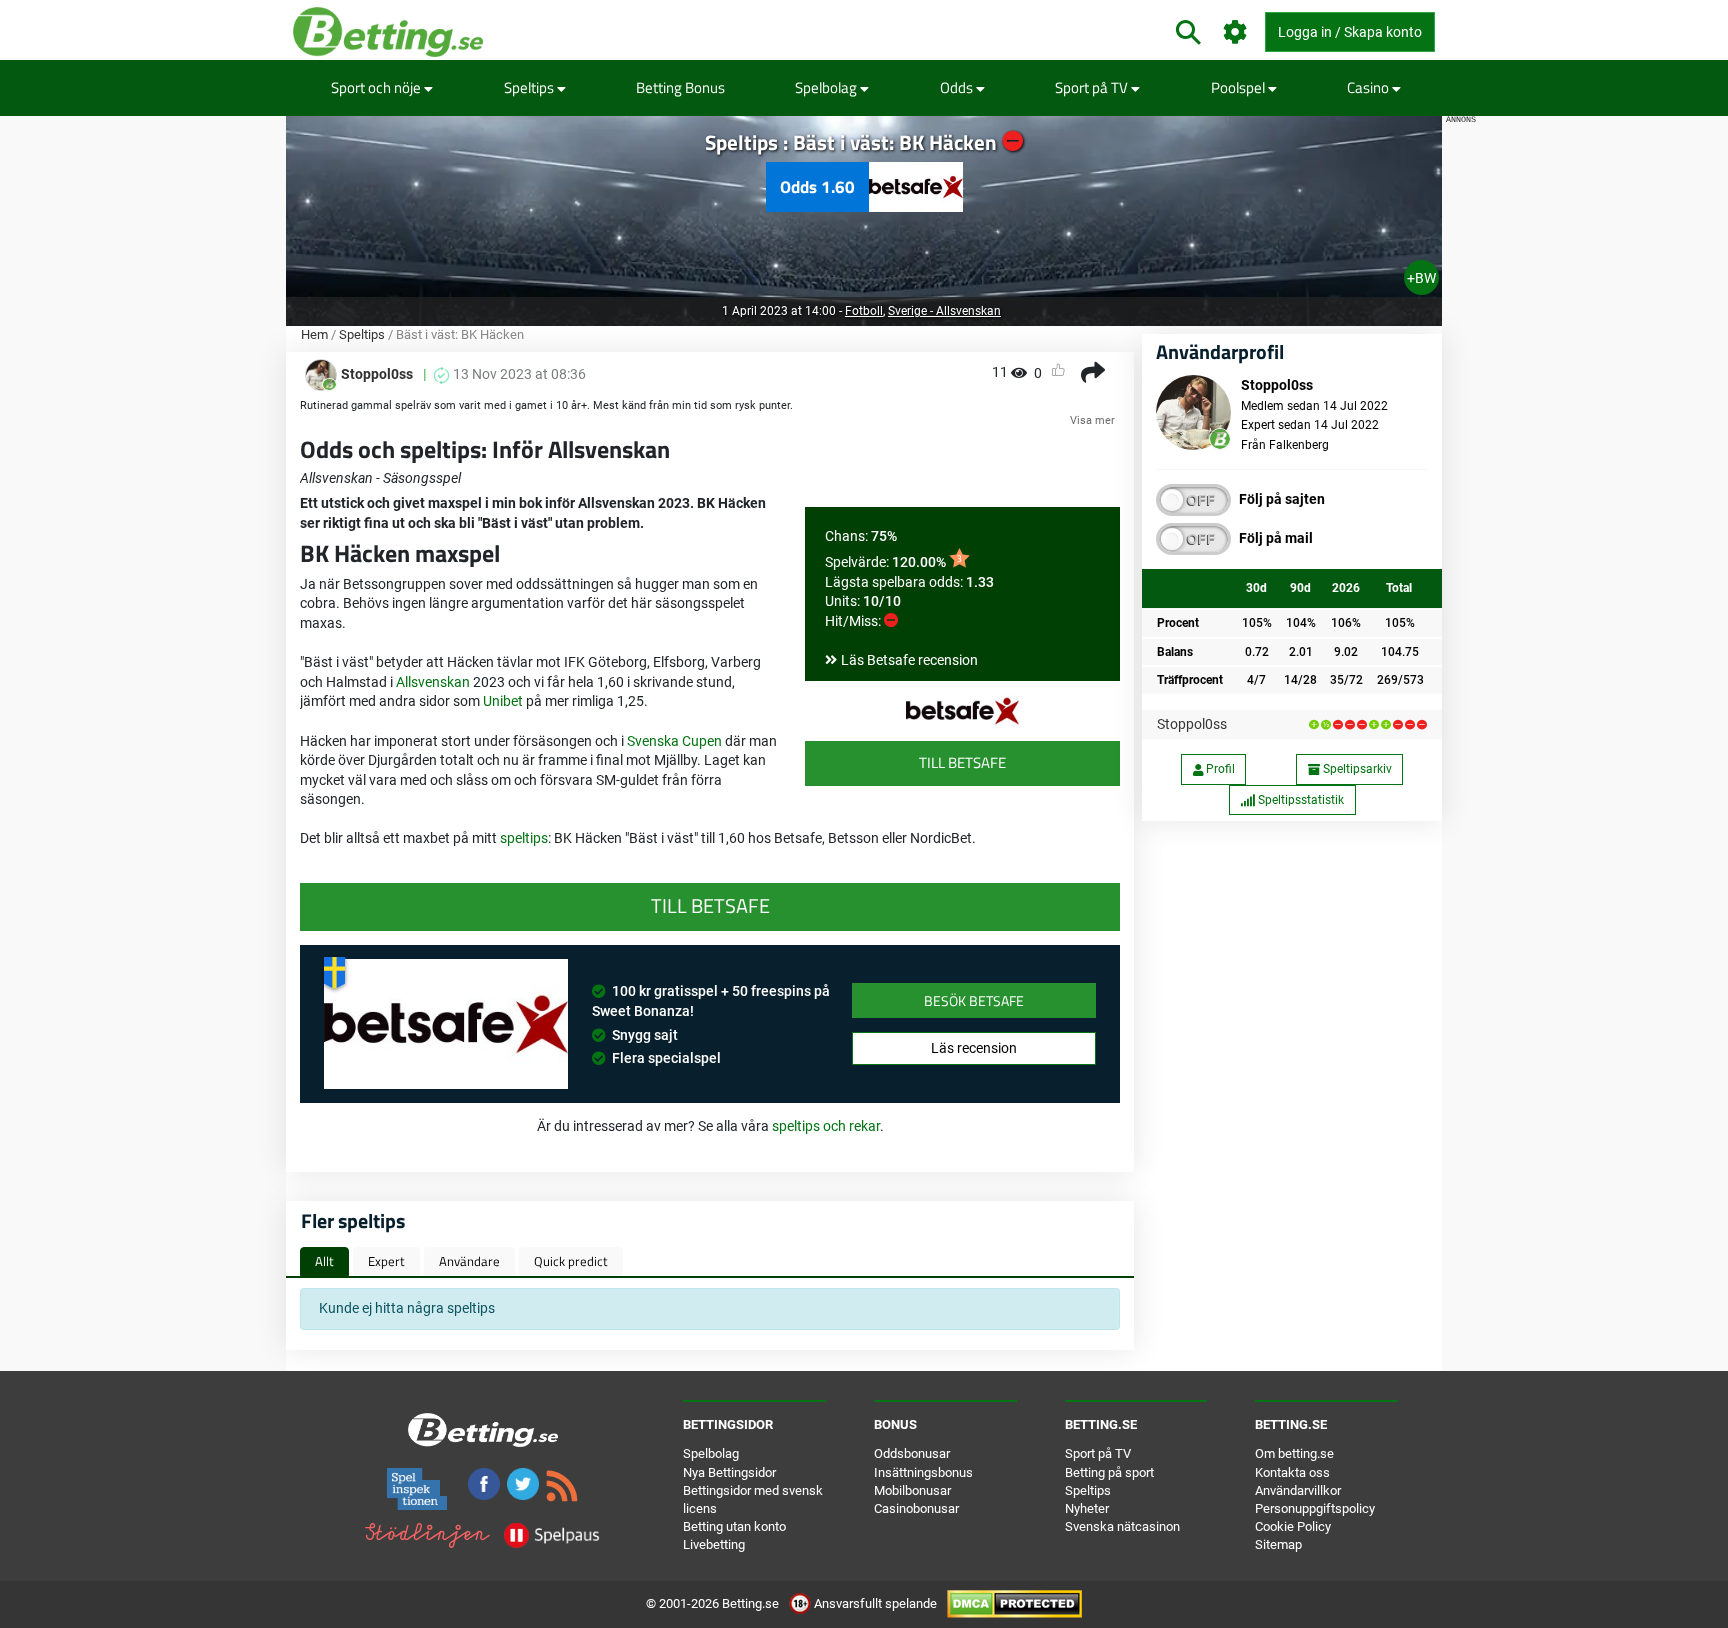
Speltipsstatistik (1299, 800)
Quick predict (571, 1261)
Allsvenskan (433, 682)
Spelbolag (827, 87)
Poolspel (1239, 87)
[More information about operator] (446, 1024)
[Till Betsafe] (962, 711)
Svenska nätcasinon (1122, 1526)
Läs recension (974, 1048)
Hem (314, 334)
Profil (1219, 769)
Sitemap (1278, 1544)
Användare (469, 1261)
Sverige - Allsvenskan (944, 311)
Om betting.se (1294, 1453)
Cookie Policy (1293, 1526)
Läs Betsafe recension (909, 660)
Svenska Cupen (674, 741)
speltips (524, 838)
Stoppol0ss (1192, 724)
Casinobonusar (916, 1508)
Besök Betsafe (974, 1000)
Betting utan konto (734, 1526)
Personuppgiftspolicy (1315, 1508)
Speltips (530, 87)
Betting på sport (1109, 1472)
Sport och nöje (377, 87)
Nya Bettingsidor (729, 1472)
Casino (1369, 87)
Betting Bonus (680, 87)
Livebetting (714, 1544)
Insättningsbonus (923, 1472)
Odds (958, 87)
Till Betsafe (962, 762)
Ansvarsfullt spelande (875, 1603)
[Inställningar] (1235, 32)
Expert (386, 1261)
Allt (324, 1261)
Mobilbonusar (912, 1490)
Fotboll (864, 311)
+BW (1421, 278)
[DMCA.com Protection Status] (1014, 1603)
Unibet (503, 701)
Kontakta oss (1292, 1472)
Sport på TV (1093, 87)
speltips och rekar (826, 1126)
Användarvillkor (1298, 1490)
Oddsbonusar (912, 1453)
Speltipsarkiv (1356, 769)
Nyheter (1087, 1508)
